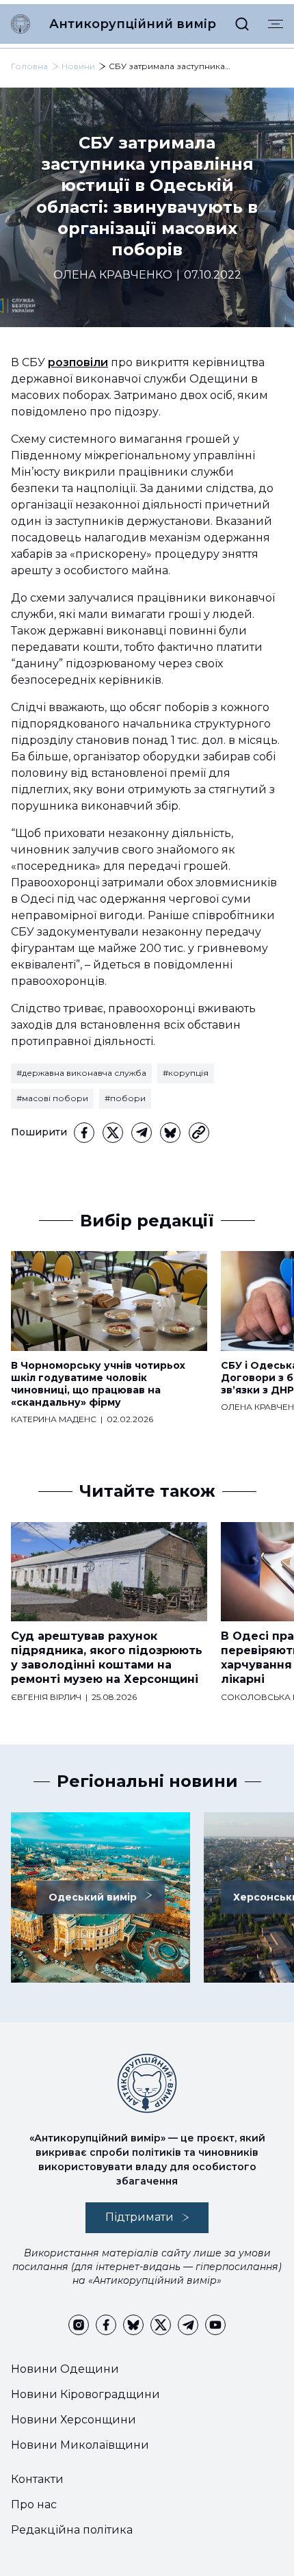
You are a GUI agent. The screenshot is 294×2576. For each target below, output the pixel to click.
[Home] (21, 24)
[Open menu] (276, 24)
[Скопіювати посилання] (199, 1133)
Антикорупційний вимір (133, 24)
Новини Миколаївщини (80, 2445)
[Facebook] (84, 1133)
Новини (78, 66)
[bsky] (170, 1133)
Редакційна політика (72, 2530)
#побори (125, 1098)
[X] (113, 1133)
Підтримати (139, 2217)
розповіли (78, 362)
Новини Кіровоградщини (85, 2394)
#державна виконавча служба (81, 1073)
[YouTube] (215, 2325)
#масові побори (52, 1098)
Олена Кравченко (113, 275)
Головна (29, 66)
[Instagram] (79, 2325)
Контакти (37, 2479)
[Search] (242, 24)
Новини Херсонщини (73, 2420)
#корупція (186, 1073)
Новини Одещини (65, 2369)
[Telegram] (142, 1133)
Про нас (34, 2504)
